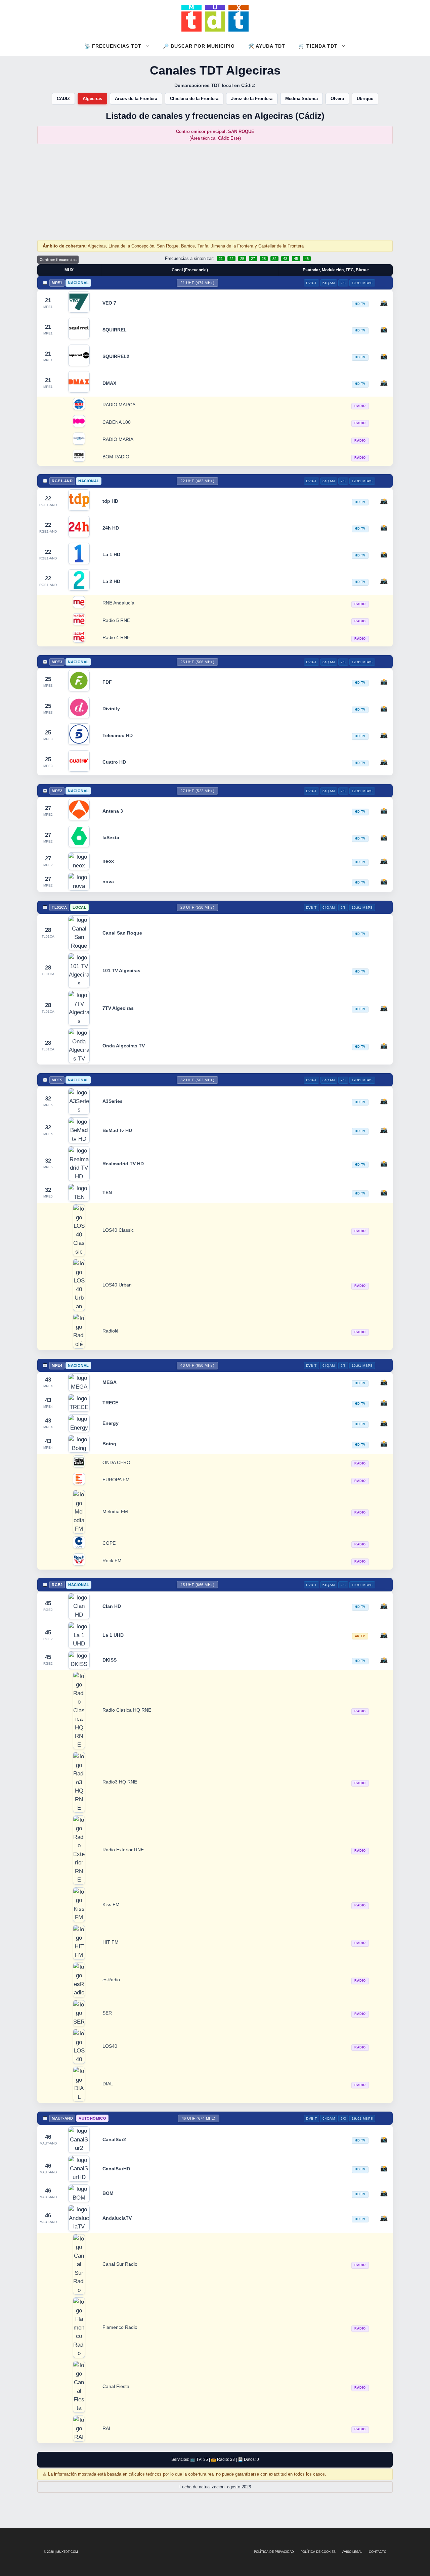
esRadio (111, 1980)
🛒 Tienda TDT (318, 46)
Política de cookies (318, 2552)
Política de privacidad (274, 2552)
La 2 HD (111, 581)
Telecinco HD (118, 735)
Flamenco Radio (120, 2327)
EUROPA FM (116, 1480)
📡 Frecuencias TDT (113, 46)
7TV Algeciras (118, 1008)
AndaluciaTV (117, 2218)
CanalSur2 (114, 2139)
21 (221, 259)
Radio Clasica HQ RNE (127, 1710)
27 (253, 259)
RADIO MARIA (118, 439)
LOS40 (110, 2046)
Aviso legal (352, 2552)
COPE (109, 1543)
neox (108, 861)
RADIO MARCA (119, 405)
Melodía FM (115, 1512)
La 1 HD (111, 554)
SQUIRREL (115, 330)
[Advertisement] (215, 192)
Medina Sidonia (302, 99)
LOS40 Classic (118, 1230)
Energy (111, 1423)
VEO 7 (109, 303)
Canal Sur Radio (120, 2264)
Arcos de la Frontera (136, 99)
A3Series (113, 1101)
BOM (108, 2193)
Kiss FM (111, 1905)
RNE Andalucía (118, 603)
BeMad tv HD (117, 1130)
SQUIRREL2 (116, 356)
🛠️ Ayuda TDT (267, 46)
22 (231, 259)
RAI (106, 2428)
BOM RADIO (116, 457)
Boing (109, 1444)
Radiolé (111, 1331)
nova (108, 882)
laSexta (111, 838)
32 (274, 259)
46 (307, 259)
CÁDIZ (63, 99)
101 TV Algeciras (121, 970)
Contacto (378, 2552)
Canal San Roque (122, 933)
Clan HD (112, 1606)
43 (285, 259)
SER (107, 2013)
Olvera (337, 99)
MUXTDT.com (67, 2552)
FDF (107, 682)
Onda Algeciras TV (124, 1046)
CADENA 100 (117, 422)
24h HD (111, 528)
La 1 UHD (113, 1635)
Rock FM (112, 1561)
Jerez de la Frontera (252, 99)
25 (242, 259)
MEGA (110, 1382)
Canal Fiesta (116, 2386)
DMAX (109, 383)
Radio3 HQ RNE (120, 1782)
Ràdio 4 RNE (116, 638)
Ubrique (365, 99)
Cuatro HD (114, 762)
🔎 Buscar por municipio (199, 46)
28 (264, 259)
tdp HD (110, 501)
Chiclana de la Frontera (194, 99)
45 (296, 259)
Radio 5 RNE (116, 620)
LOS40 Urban (117, 1285)
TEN (107, 1192)
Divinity (111, 709)
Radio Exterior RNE (123, 1850)
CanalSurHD (116, 2169)
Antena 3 (113, 811)
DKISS (110, 1660)
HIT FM (111, 1942)
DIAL (108, 2084)
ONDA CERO (116, 1463)
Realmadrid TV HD (123, 1164)
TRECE (110, 1403)
